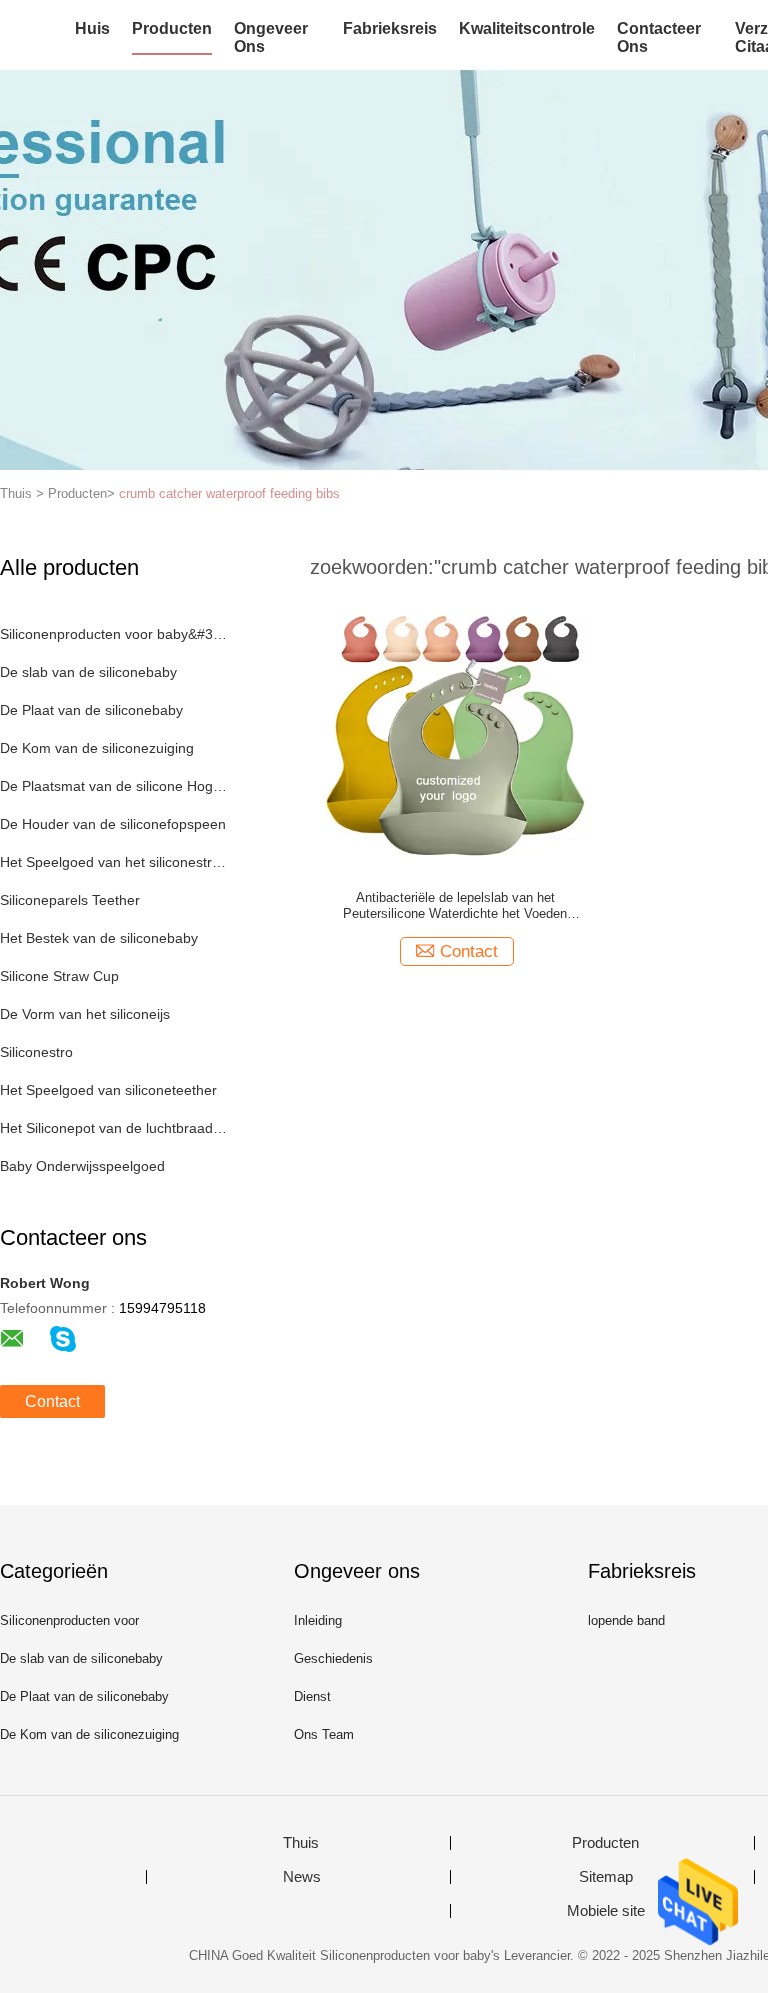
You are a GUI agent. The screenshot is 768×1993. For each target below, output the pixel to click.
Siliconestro (36, 1052)
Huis (92, 28)
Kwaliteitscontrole (527, 28)
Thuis (301, 1843)
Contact (52, 1401)
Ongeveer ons (271, 37)
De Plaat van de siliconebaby (91, 710)
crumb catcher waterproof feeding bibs (229, 493)
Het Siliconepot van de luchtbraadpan (113, 1128)
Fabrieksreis (390, 28)
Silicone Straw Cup (59, 976)
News (302, 1877)
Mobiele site (606, 1911)
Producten (172, 28)
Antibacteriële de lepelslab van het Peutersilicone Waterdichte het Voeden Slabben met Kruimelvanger (455, 906)
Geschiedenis (333, 1658)
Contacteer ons (659, 37)
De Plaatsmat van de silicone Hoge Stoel (113, 786)
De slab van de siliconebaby (88, 672)
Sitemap (606, 1877)
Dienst (312, 1696)
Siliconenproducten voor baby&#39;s (113, 634)
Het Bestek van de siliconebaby (99, 938)
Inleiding (318, 1620)
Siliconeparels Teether (70, 900)
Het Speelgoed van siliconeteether (108, 1090)
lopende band (626, 1620)
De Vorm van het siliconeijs (85, 1014)
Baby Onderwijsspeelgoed (82, 1166)
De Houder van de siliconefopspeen (113, 824)
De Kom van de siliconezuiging (97, 748)
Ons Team (324, 1734)
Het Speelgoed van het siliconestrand (113, 862)
